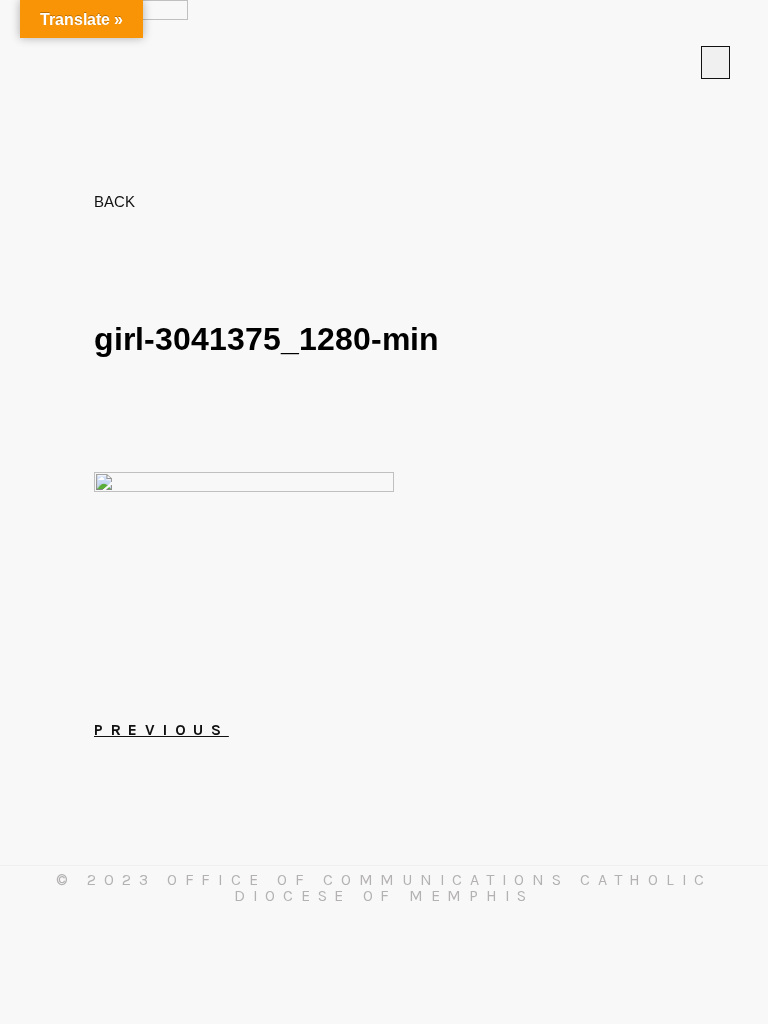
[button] (715, 63)
